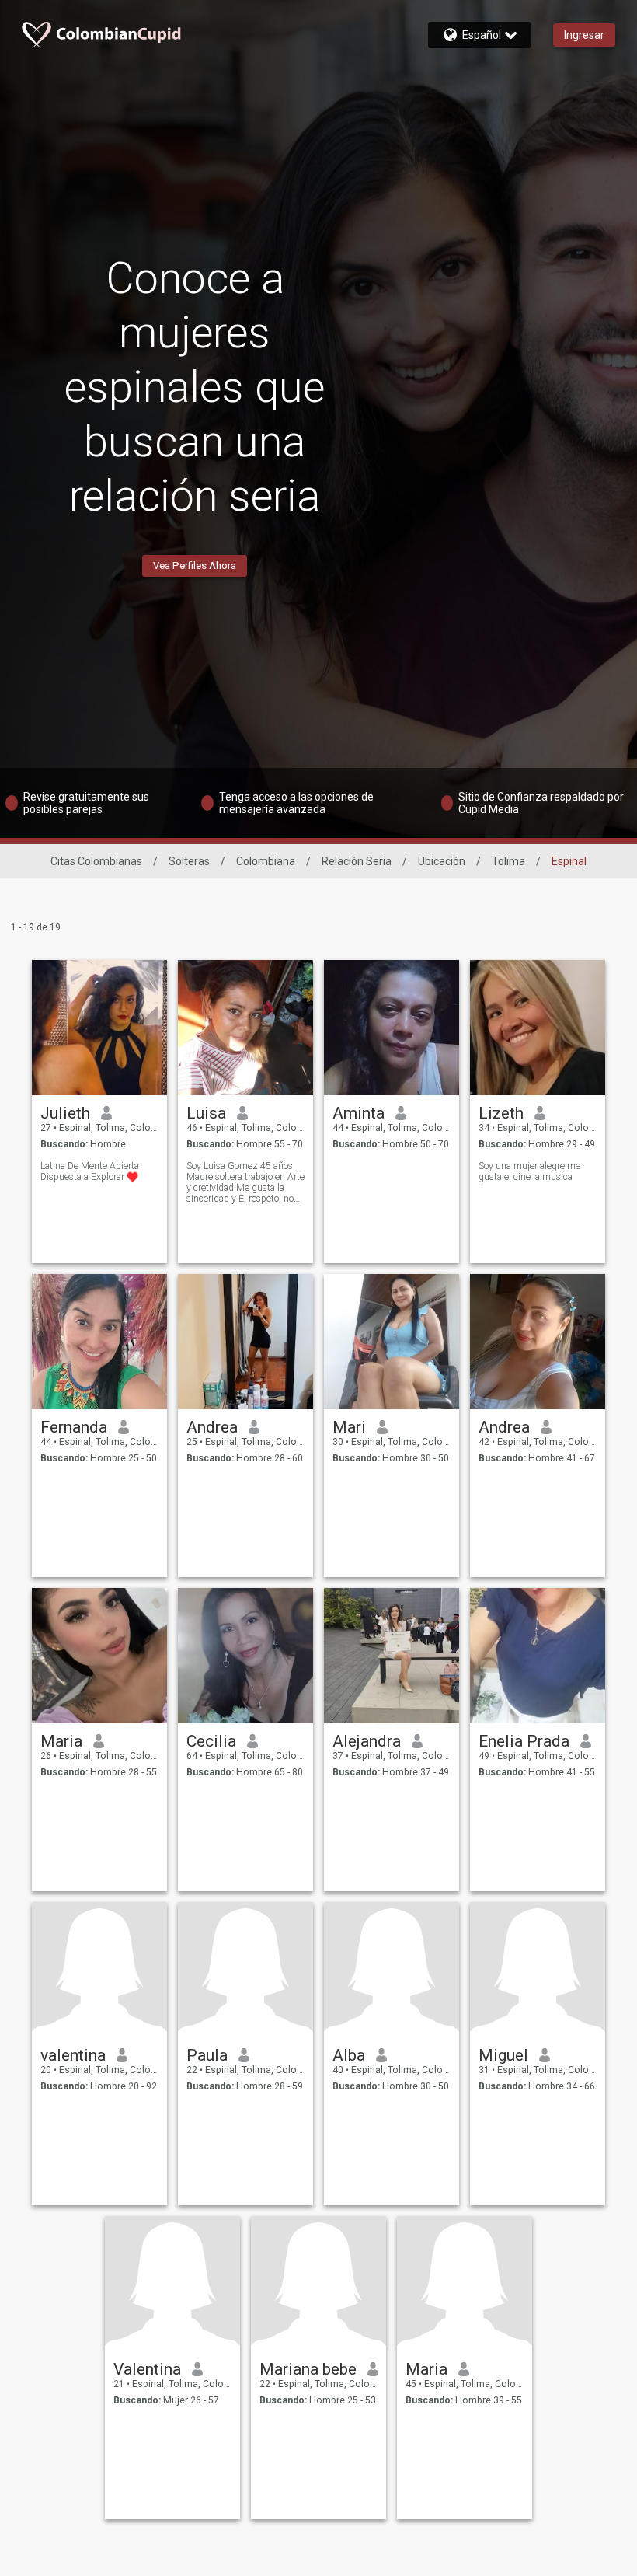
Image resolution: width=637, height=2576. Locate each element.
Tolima (508, 861)
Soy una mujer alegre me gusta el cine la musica (529, 1171)
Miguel (503, 2055)
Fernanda (74, 1427)
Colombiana (266, 861)
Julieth (65, 1113)
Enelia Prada (524, 1741)
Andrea (212, 1427)
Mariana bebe (308, 2369)
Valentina (147, 2369)
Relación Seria (357, 861)
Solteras (189, 861)
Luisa (206, 1113)
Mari (349, 1427)
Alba (349, 2055)
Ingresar (584, 35)
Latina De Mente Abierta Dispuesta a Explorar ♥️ (90, 1171)
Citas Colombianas (96, 861)
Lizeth (501, 1113)
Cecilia (211, 1741)
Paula (207, 2055)
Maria (61, 1741)
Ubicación (442, 861)
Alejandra (367, 1741)
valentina (73, 2055)
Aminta (359, 1113)
